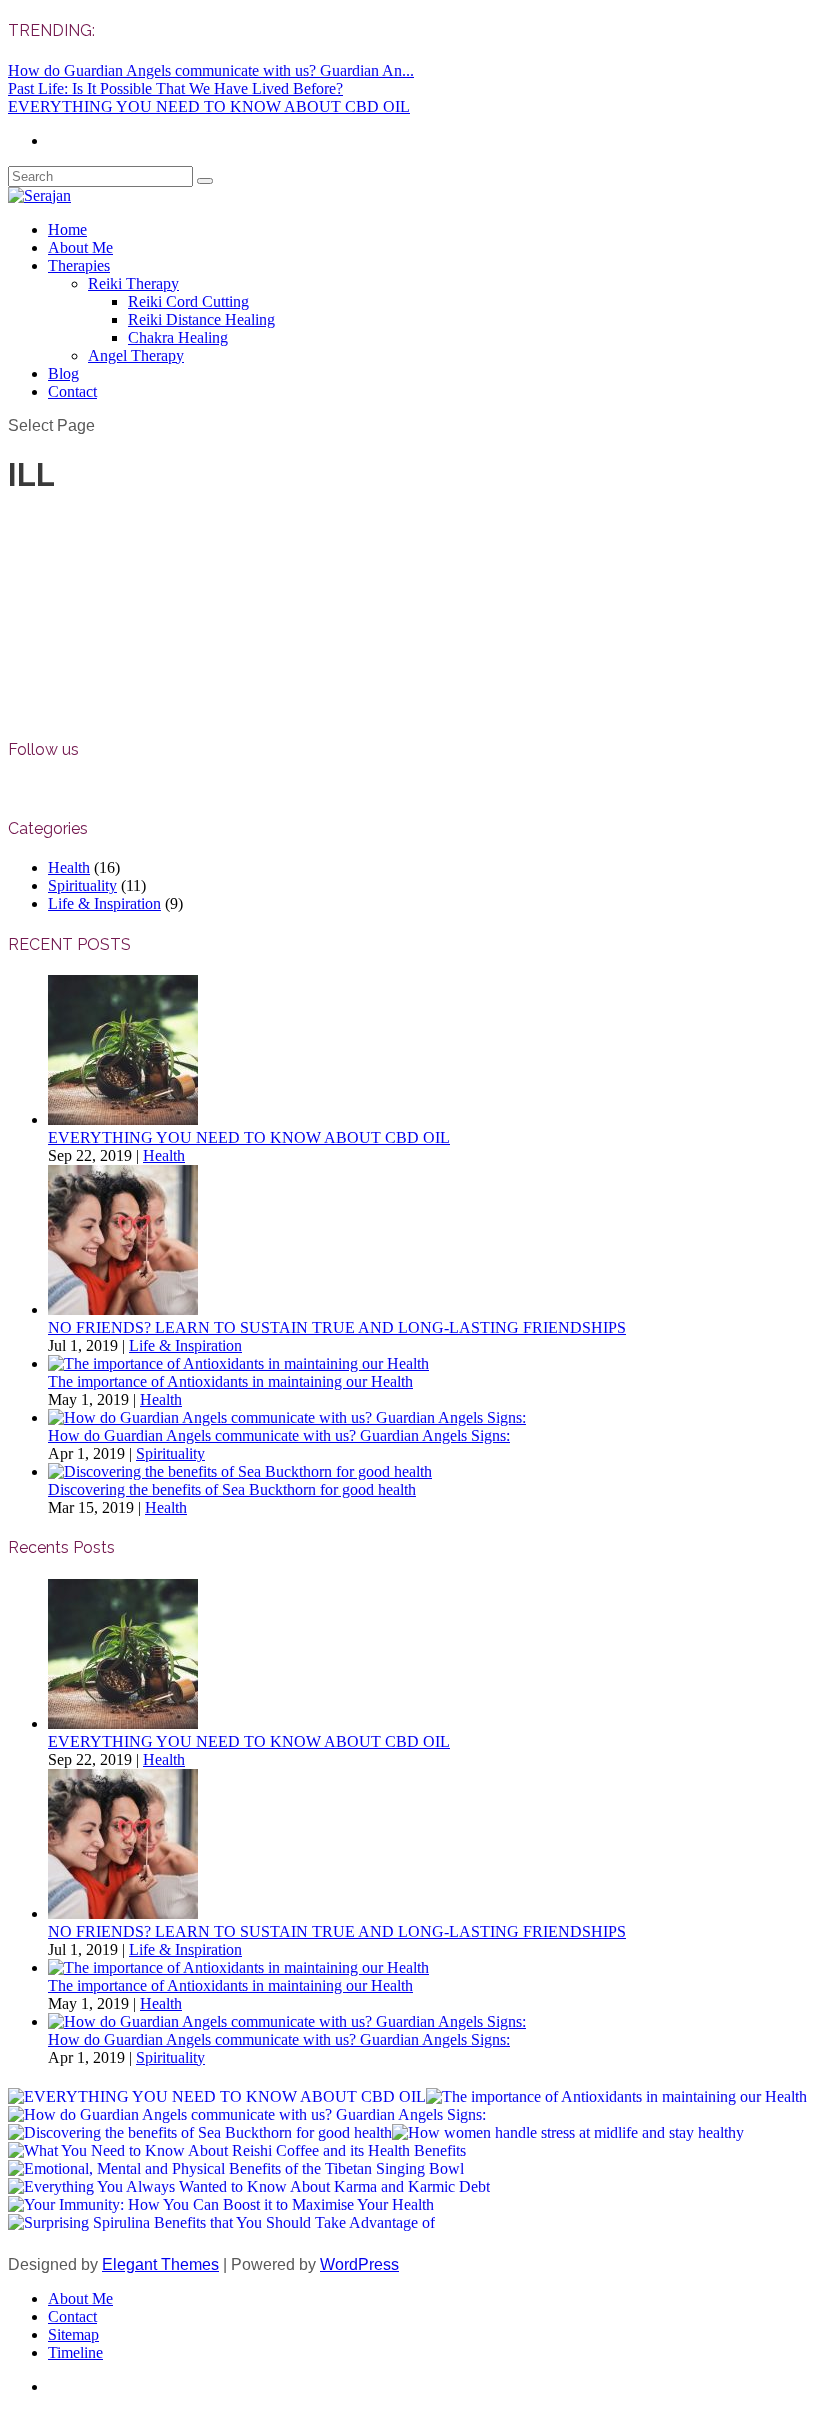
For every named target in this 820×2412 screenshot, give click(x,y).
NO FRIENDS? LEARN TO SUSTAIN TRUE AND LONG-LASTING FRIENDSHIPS (337, 1327)
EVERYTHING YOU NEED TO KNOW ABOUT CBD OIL (209, 106)
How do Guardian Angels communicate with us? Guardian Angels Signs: (279, 1435)
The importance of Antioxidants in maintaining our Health (230, 1381)
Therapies (79, 265)
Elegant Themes (160, 2264)
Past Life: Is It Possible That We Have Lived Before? (175, 88)
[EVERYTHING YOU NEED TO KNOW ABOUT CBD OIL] (123, 1119)
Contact (72, 391)
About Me (80, 247)
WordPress (359, 2264)
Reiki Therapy (133, 283)
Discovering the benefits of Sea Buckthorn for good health (232, 1489)
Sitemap (73, 2334)
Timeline (75, 2352)
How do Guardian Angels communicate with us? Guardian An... (211, 70)
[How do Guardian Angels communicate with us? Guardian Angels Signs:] (287, 1417)
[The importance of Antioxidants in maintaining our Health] (238, 1363)
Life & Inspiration (104, 903)
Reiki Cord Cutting (188, 301)
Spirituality (82, 885)
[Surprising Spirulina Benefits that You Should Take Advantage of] (221, 2223)
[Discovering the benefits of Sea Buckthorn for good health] (240, 1471)
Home (67, 229)
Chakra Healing (178, 337)
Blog (63, 373)
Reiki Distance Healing (201, 319)
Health (69, 867)
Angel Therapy (136, 355)
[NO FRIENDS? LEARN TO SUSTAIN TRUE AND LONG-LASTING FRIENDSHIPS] (123, 1309)
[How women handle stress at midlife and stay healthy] (568, 2133)
